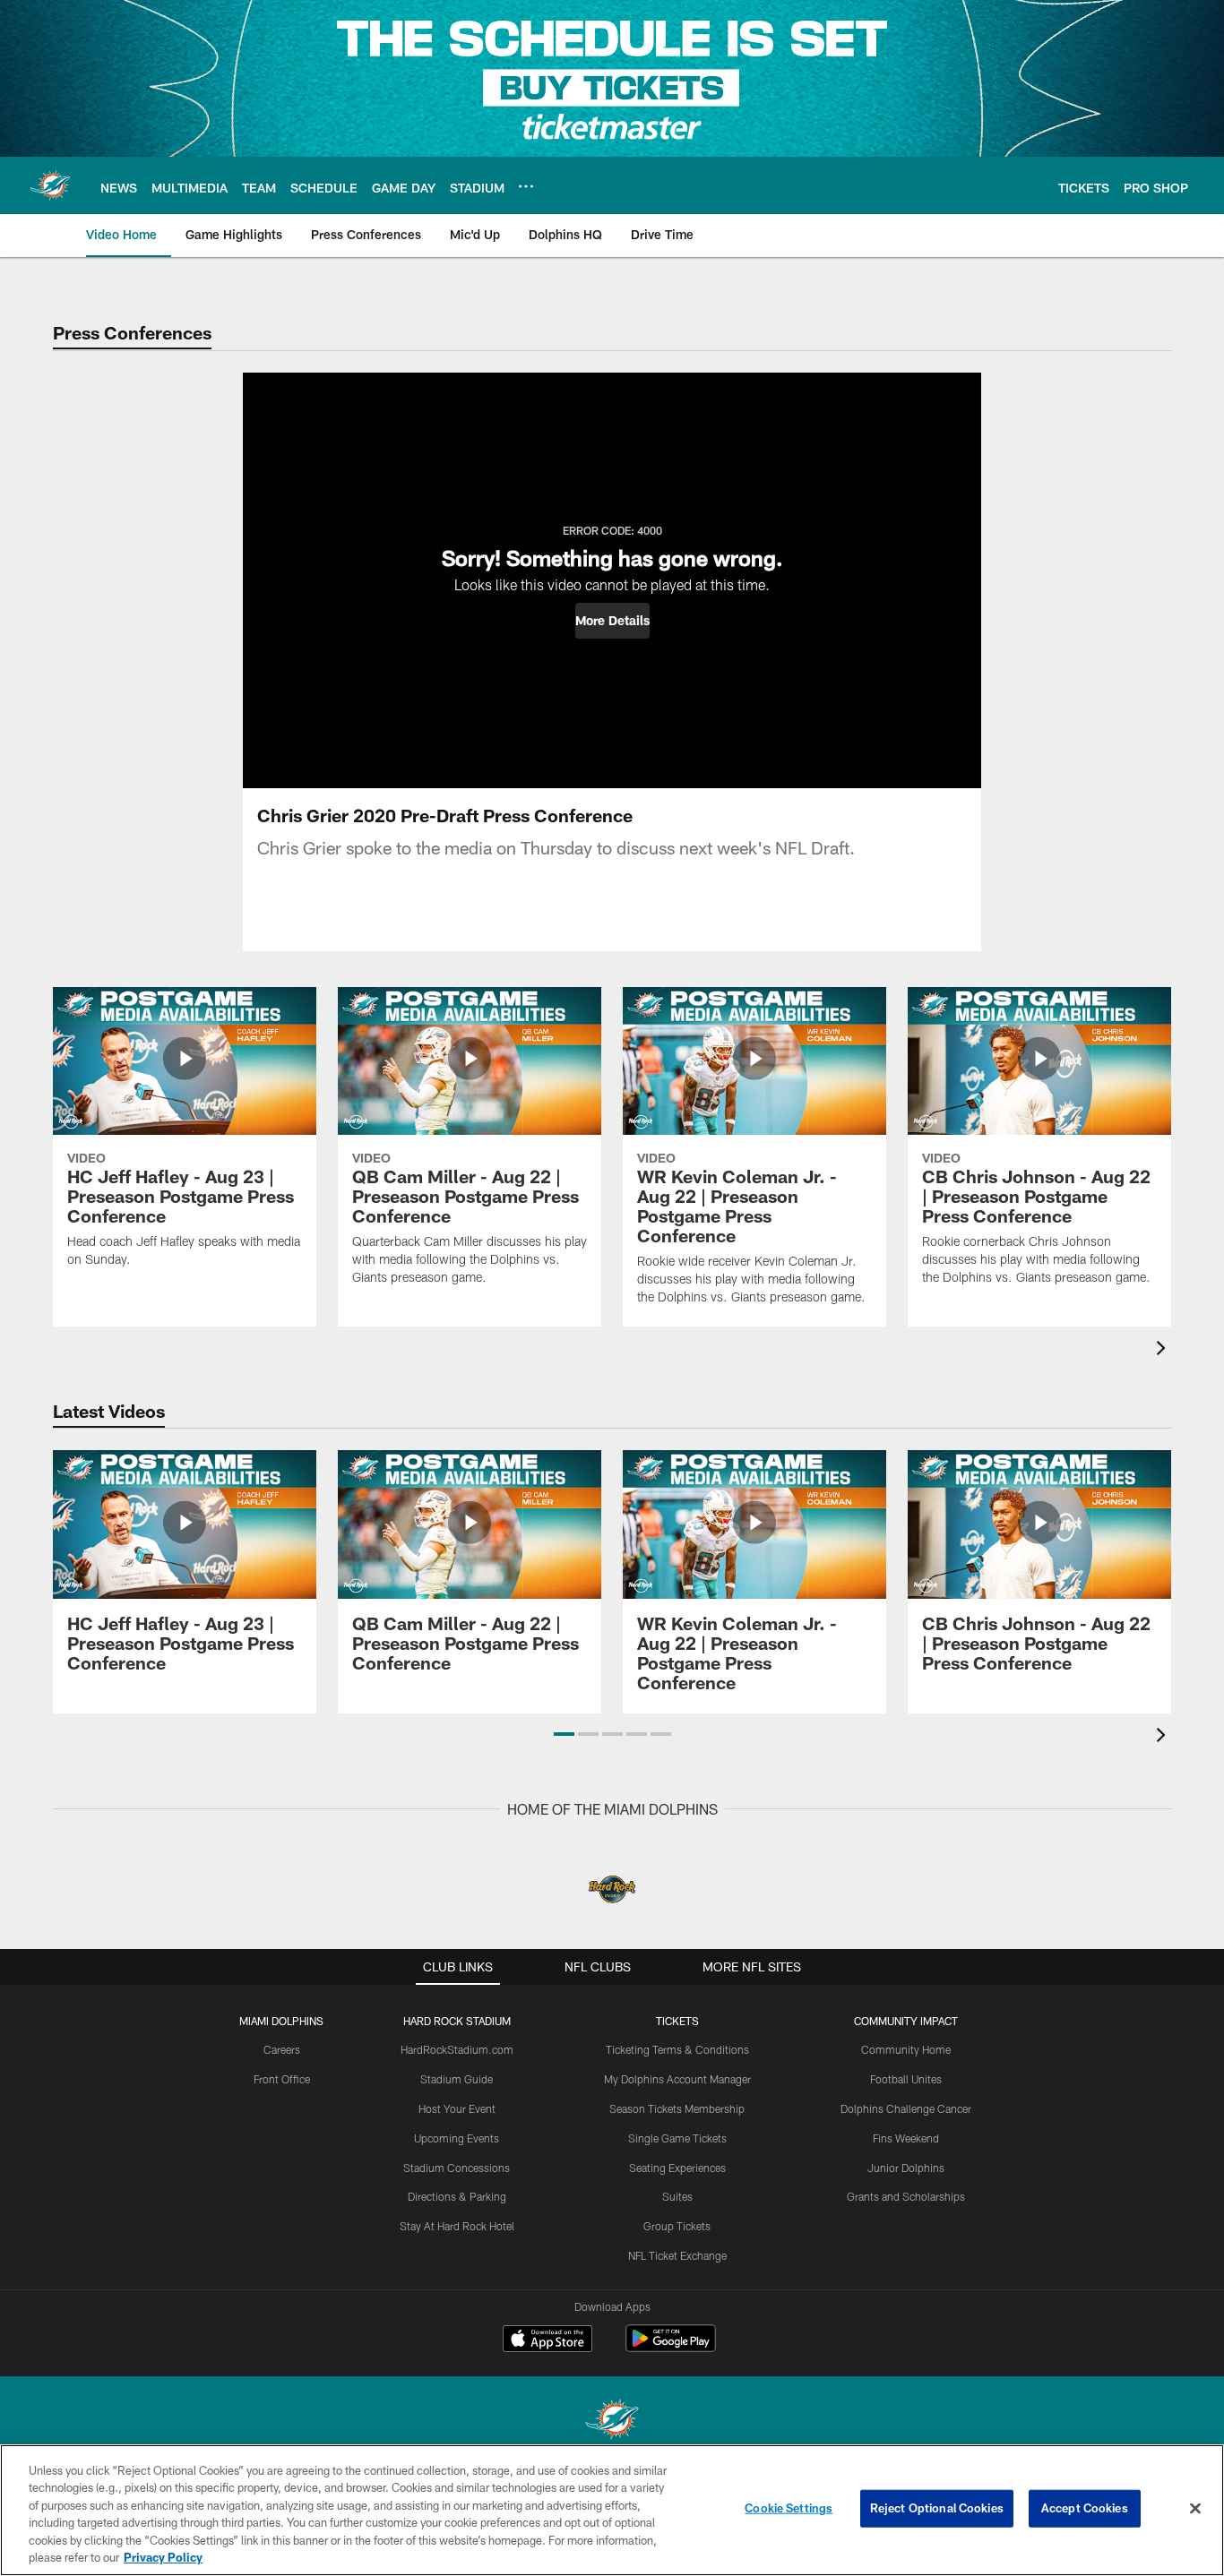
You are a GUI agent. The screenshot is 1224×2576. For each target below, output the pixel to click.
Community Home (906, 2049)
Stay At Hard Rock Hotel (457, 2226)
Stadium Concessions (457, 2168)
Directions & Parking (457, 2196)
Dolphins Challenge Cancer (906, 2108)
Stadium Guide (457, 2079)
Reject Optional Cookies (937, 2508)
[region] (612, 2510)
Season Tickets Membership (677, 2108)
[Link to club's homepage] (50, 185)
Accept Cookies (1085, 2508)
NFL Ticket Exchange (677, 2255)
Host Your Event (457, 2108)
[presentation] (1164, 1350)
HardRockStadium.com (457, 2049)
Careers (282, 2049)
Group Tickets (677, 2226)
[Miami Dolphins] (612, 2421)
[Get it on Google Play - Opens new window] (671, 2347)
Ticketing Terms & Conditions (677, 2049)
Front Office (282, 2079)
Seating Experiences (677, 2168)
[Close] (1195, 2509)
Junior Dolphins (906, 2168)
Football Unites (906, 2079)
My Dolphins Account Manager (677, 2079)
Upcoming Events (457, 2138)
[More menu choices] (526, 186)
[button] (612, 621)
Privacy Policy (163, 2557)
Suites (677, 2196)
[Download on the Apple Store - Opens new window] (547, 2340)
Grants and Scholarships (906, 2196)
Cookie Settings (789, 2508)
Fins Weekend (906, 2138)
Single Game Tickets (677, 2138)
